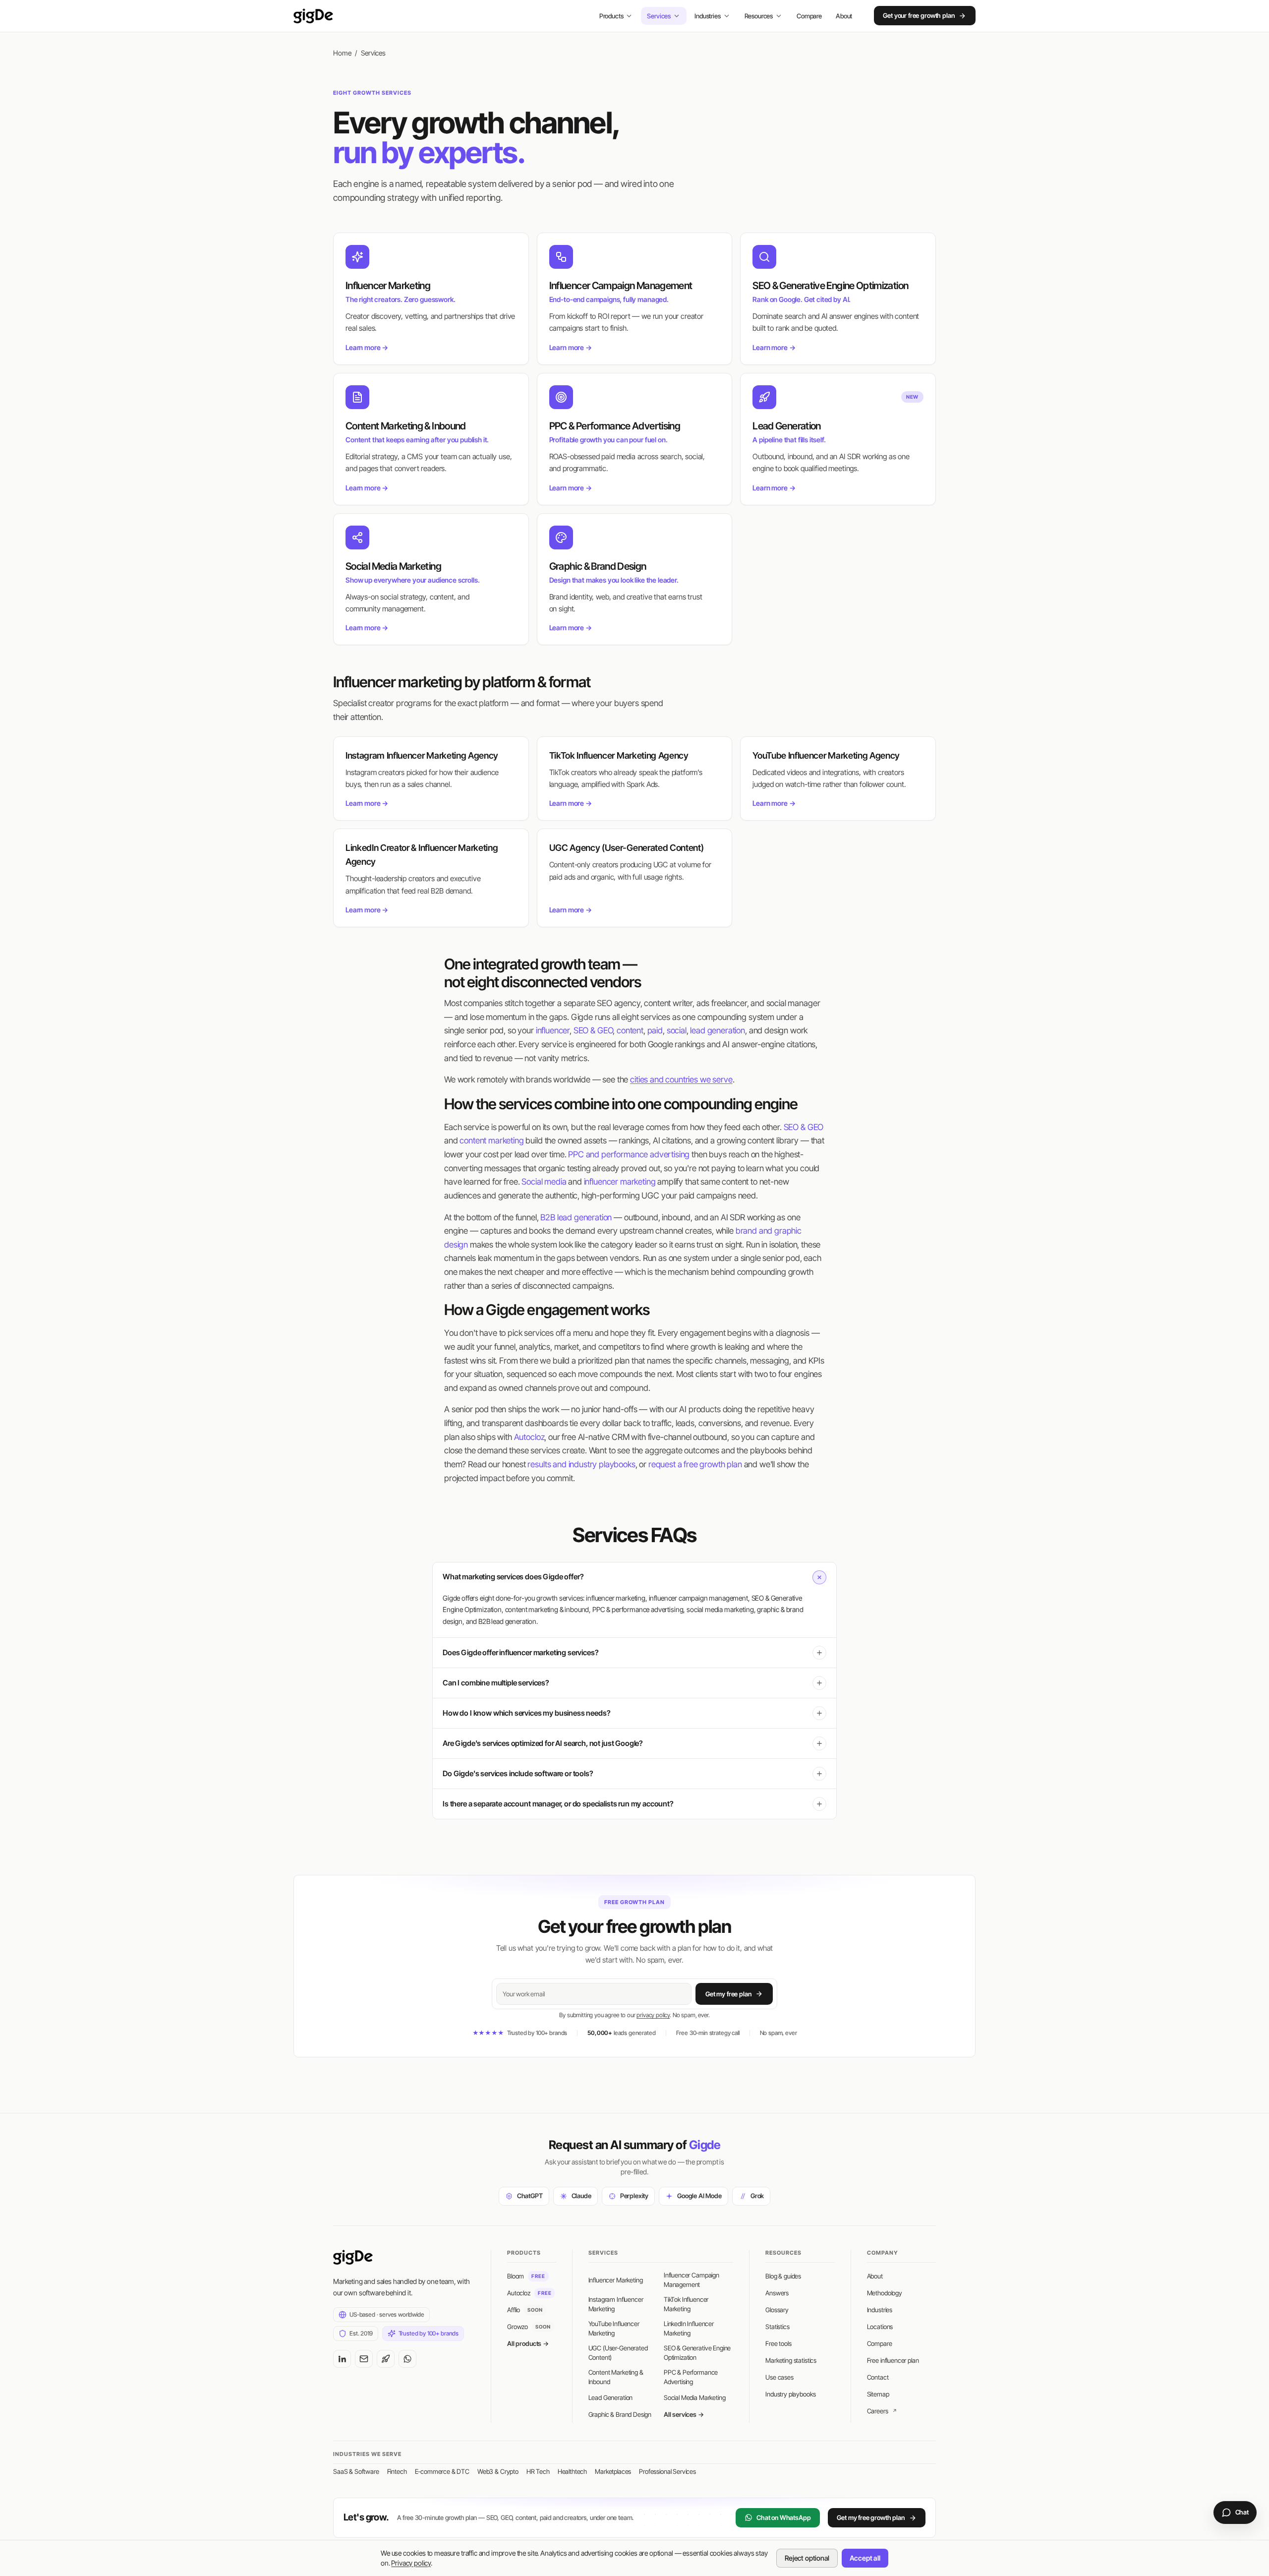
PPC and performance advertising (629, 1154)
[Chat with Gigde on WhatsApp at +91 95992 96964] (407, 2359)
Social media (544, 1182)
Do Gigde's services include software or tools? (518, 1773)
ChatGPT (530, 2196)
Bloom (526, 2276)
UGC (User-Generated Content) (618, 2353)
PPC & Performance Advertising (691, 2377)
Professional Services (667, 2471)
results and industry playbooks (581, 1464)
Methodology (885, 2293)
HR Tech (538, 2471)
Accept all (865, 2558)
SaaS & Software (356, 2471)
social (677, 1030)
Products (611, 16)
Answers (777, 2293)
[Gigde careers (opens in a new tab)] (386, 2359)
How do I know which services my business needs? (526, 1713)
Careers (882, 2411)
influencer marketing (620, 1182)
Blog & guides (783, 2276)
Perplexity (634, 2196)
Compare (809, 16)
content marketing (491, 1140)
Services (659, 16)
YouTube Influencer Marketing (614, 2329)
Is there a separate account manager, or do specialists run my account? (558, 1804)
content (630, 1030)
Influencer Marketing (616, 2280)
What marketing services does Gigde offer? (513, 1577)
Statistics (777, 2327)
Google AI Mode (699, 2196)
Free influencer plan (893, 2360)
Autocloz (529, 1437)
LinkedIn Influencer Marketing (689, 2329)
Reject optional (807, 2558)
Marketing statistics (791, 2360)
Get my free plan (728, 1994)
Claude (581, 2196)
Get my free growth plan (870, 2517)
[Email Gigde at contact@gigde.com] (364, 2359)
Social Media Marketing (694, 2397)
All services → (684, 2414)
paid (655, 1030)
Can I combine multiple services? (496, 1683)
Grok (757, 2196)
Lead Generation (611, 2397)
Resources (759, 16)
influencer (553, 1030)
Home (342, 53)
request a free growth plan (695, 1464)
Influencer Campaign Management (692, 2280)
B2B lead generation (576, 1217)
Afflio (525, 2310)
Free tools (778, 2343)
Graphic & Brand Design (620, 2414)
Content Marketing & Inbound (616, 2377)
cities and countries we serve (681, 1079)
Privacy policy (411, 2563)
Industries (707, 16)
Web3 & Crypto (498, 2471)
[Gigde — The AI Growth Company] (313, 16)
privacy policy (653, 2015)
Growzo (529, 2327)
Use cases (779, 2377)
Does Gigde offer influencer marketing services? (520, 1652)
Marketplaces (613, 2471)
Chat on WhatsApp (783, 2517)
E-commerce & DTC (442, 2471)
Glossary (777, 2310)
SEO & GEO (593, 1030)
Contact (878, 2377)
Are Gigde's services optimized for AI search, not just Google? (543, 1743)
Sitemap (878, 2394)
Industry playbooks (790, 2394)
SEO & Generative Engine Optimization (697, 2353)
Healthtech (572, 2471)
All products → (528, 2343)
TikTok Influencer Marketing (686, 2304)
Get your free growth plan (919, 16)
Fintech (397, 2471)
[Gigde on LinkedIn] (342, 2359)
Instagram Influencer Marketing (616, 2304)
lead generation (718, 1030)
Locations (880, 2327)
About (844, 16)
